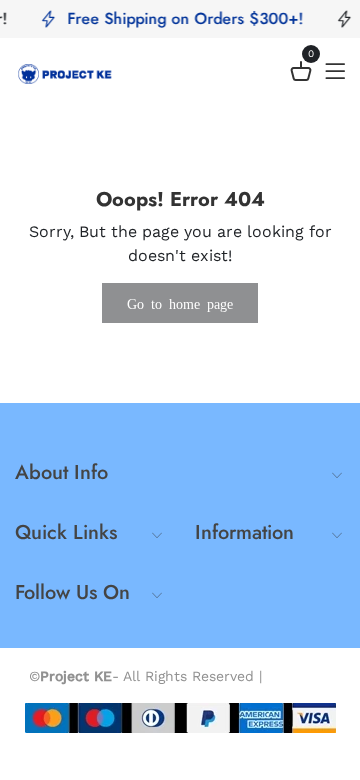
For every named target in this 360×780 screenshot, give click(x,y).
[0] (301, 74)
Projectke (299, 676)
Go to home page (180, 303)
